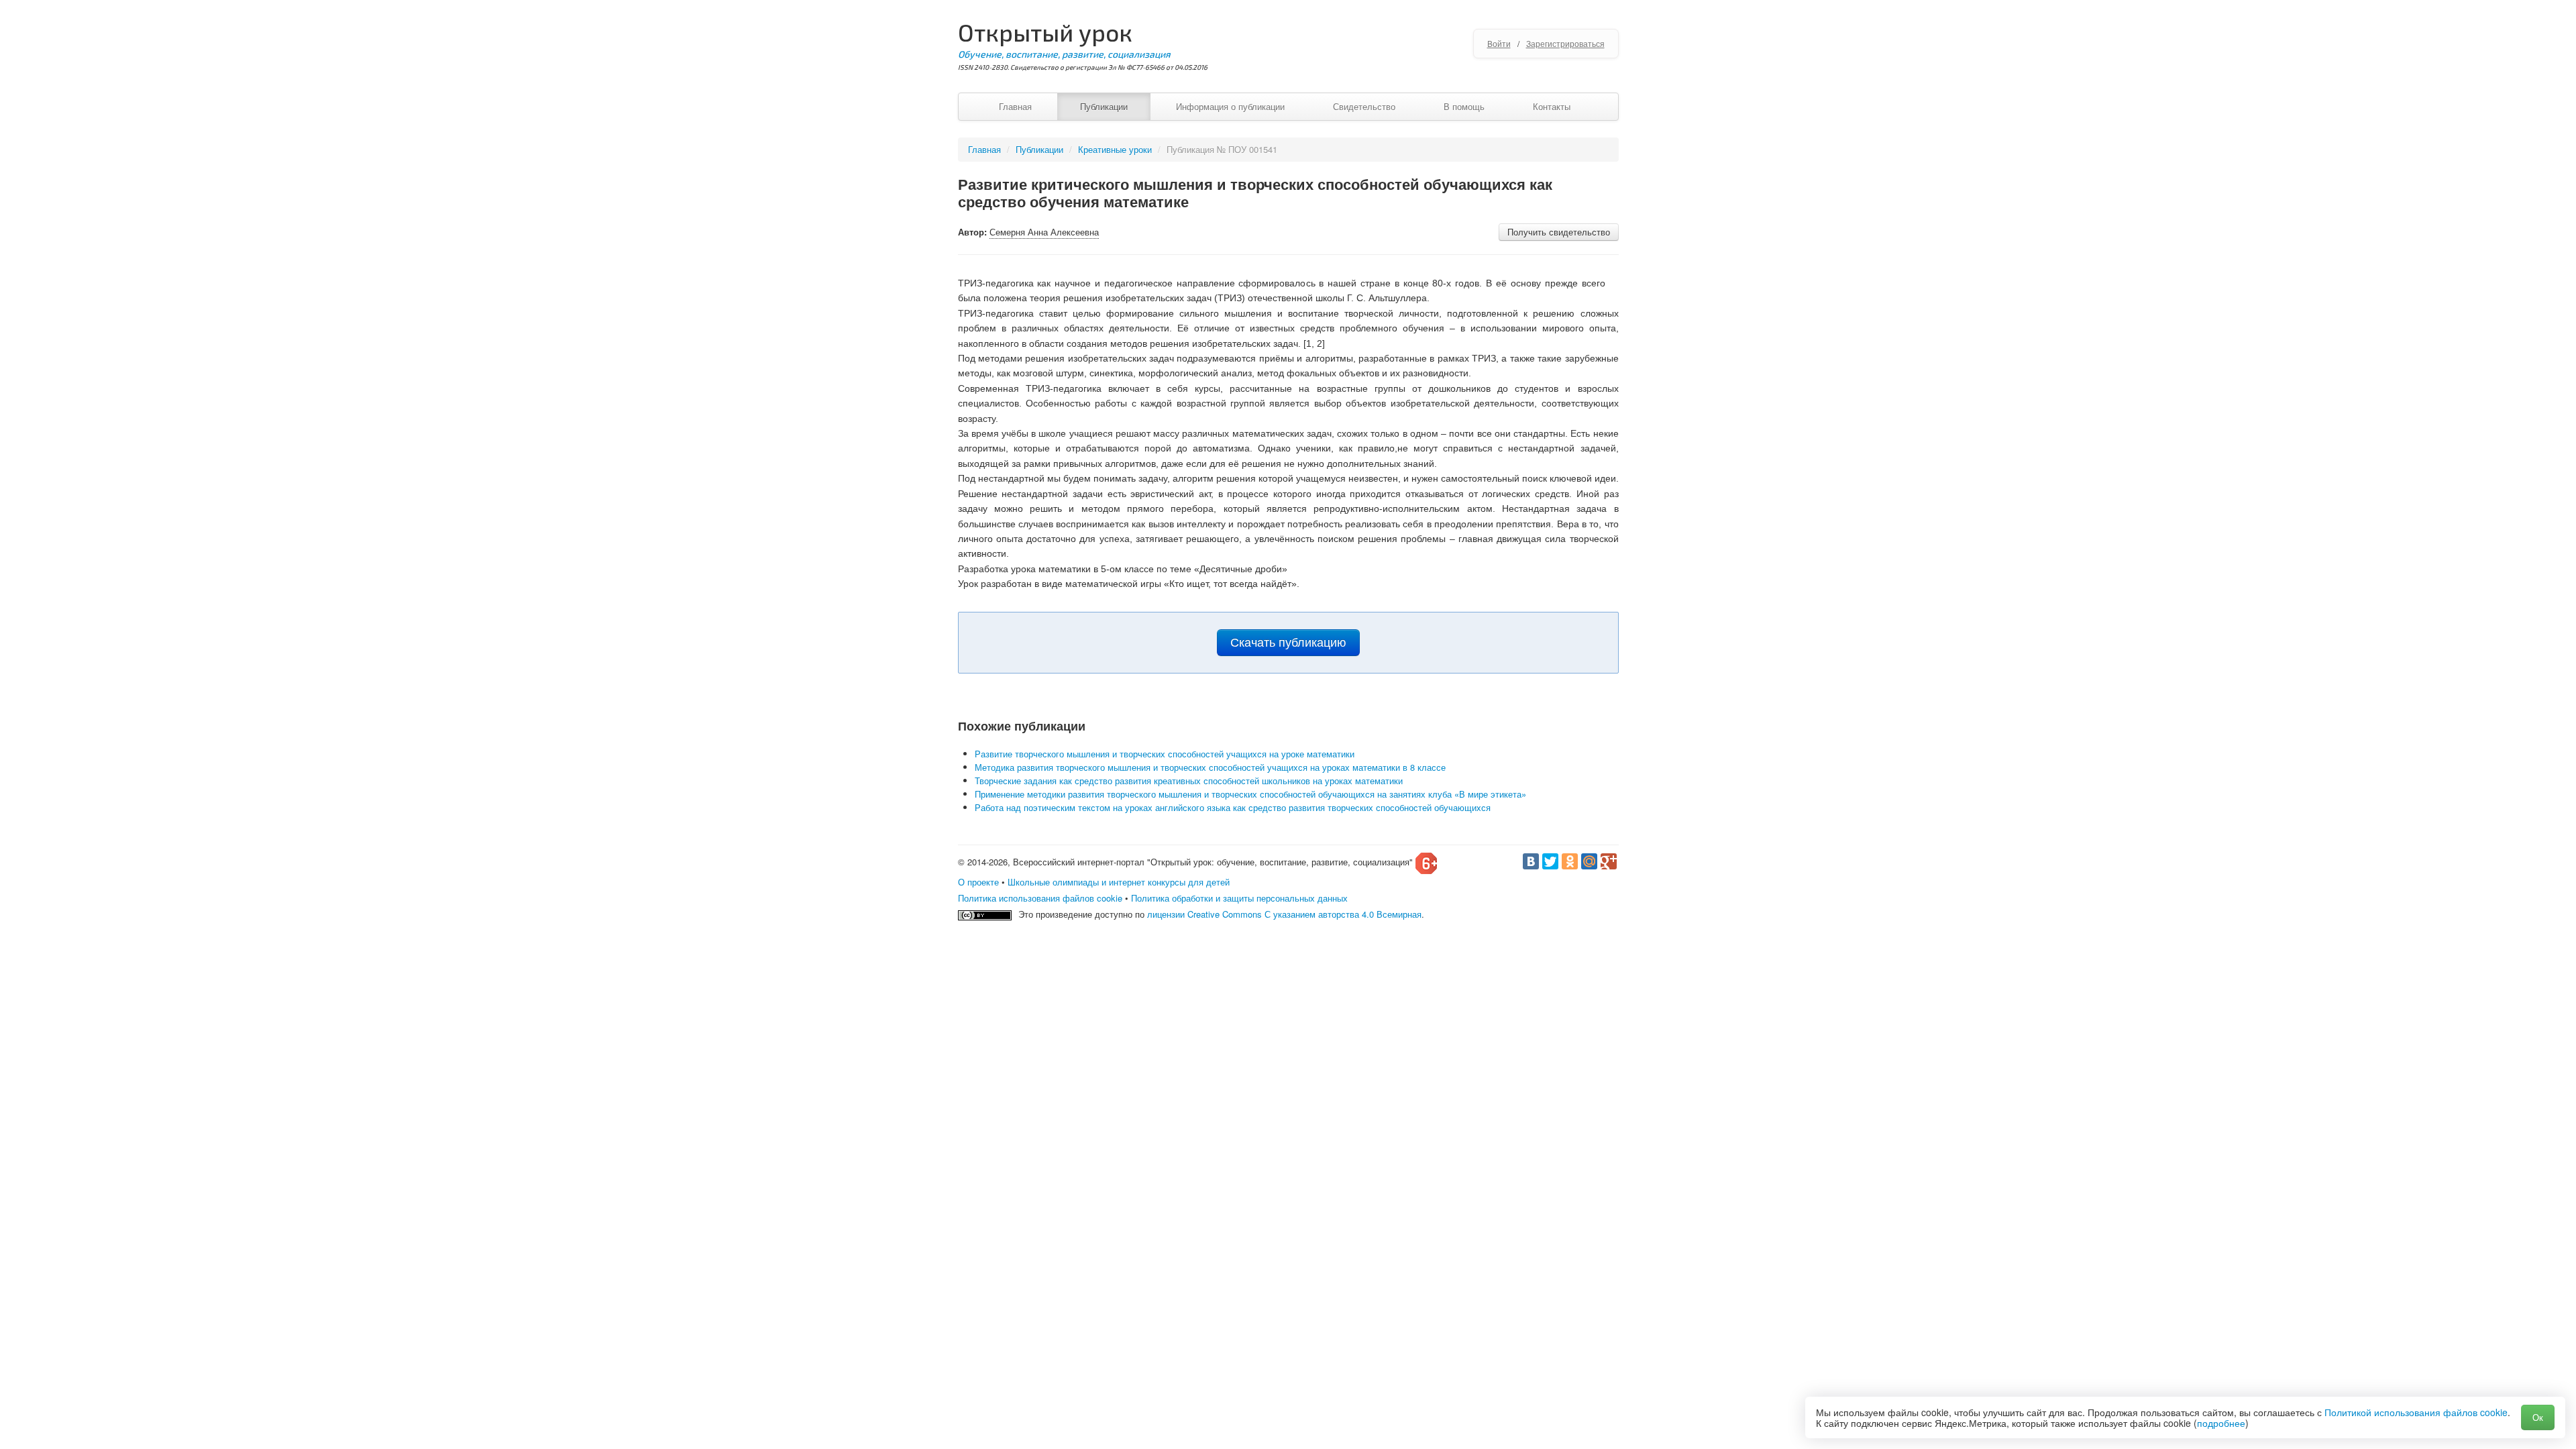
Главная (1015, 106)
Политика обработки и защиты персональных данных (1239, 898)
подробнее (2221, 1423)
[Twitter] (1550, 861)
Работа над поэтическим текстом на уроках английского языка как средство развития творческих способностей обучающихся (1233, 807)
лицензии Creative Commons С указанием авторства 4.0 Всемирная (1284, 914)
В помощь (1464, 106)
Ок (2538, 1417)
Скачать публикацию (1288, 643)
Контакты (1552, 106)
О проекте (978, 882)
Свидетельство (1364, 106)
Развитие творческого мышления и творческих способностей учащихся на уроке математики (1165, 754)
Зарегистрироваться (1565, 43)
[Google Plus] (1609, 861)
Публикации (1104, 106)
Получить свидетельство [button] (1559, 232)
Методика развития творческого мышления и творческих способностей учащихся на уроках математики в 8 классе (1210, 767)
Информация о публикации (1230, 106)
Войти (1499, 43)
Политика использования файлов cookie (1040, 898)
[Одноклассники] (1570, 861)
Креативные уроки (1115, 149)
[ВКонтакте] (1531, 861)
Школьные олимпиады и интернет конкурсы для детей (1119, 882)
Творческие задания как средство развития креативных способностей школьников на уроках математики (1189, 781)
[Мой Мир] (1589, 861)
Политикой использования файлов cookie (2416, 1412)
